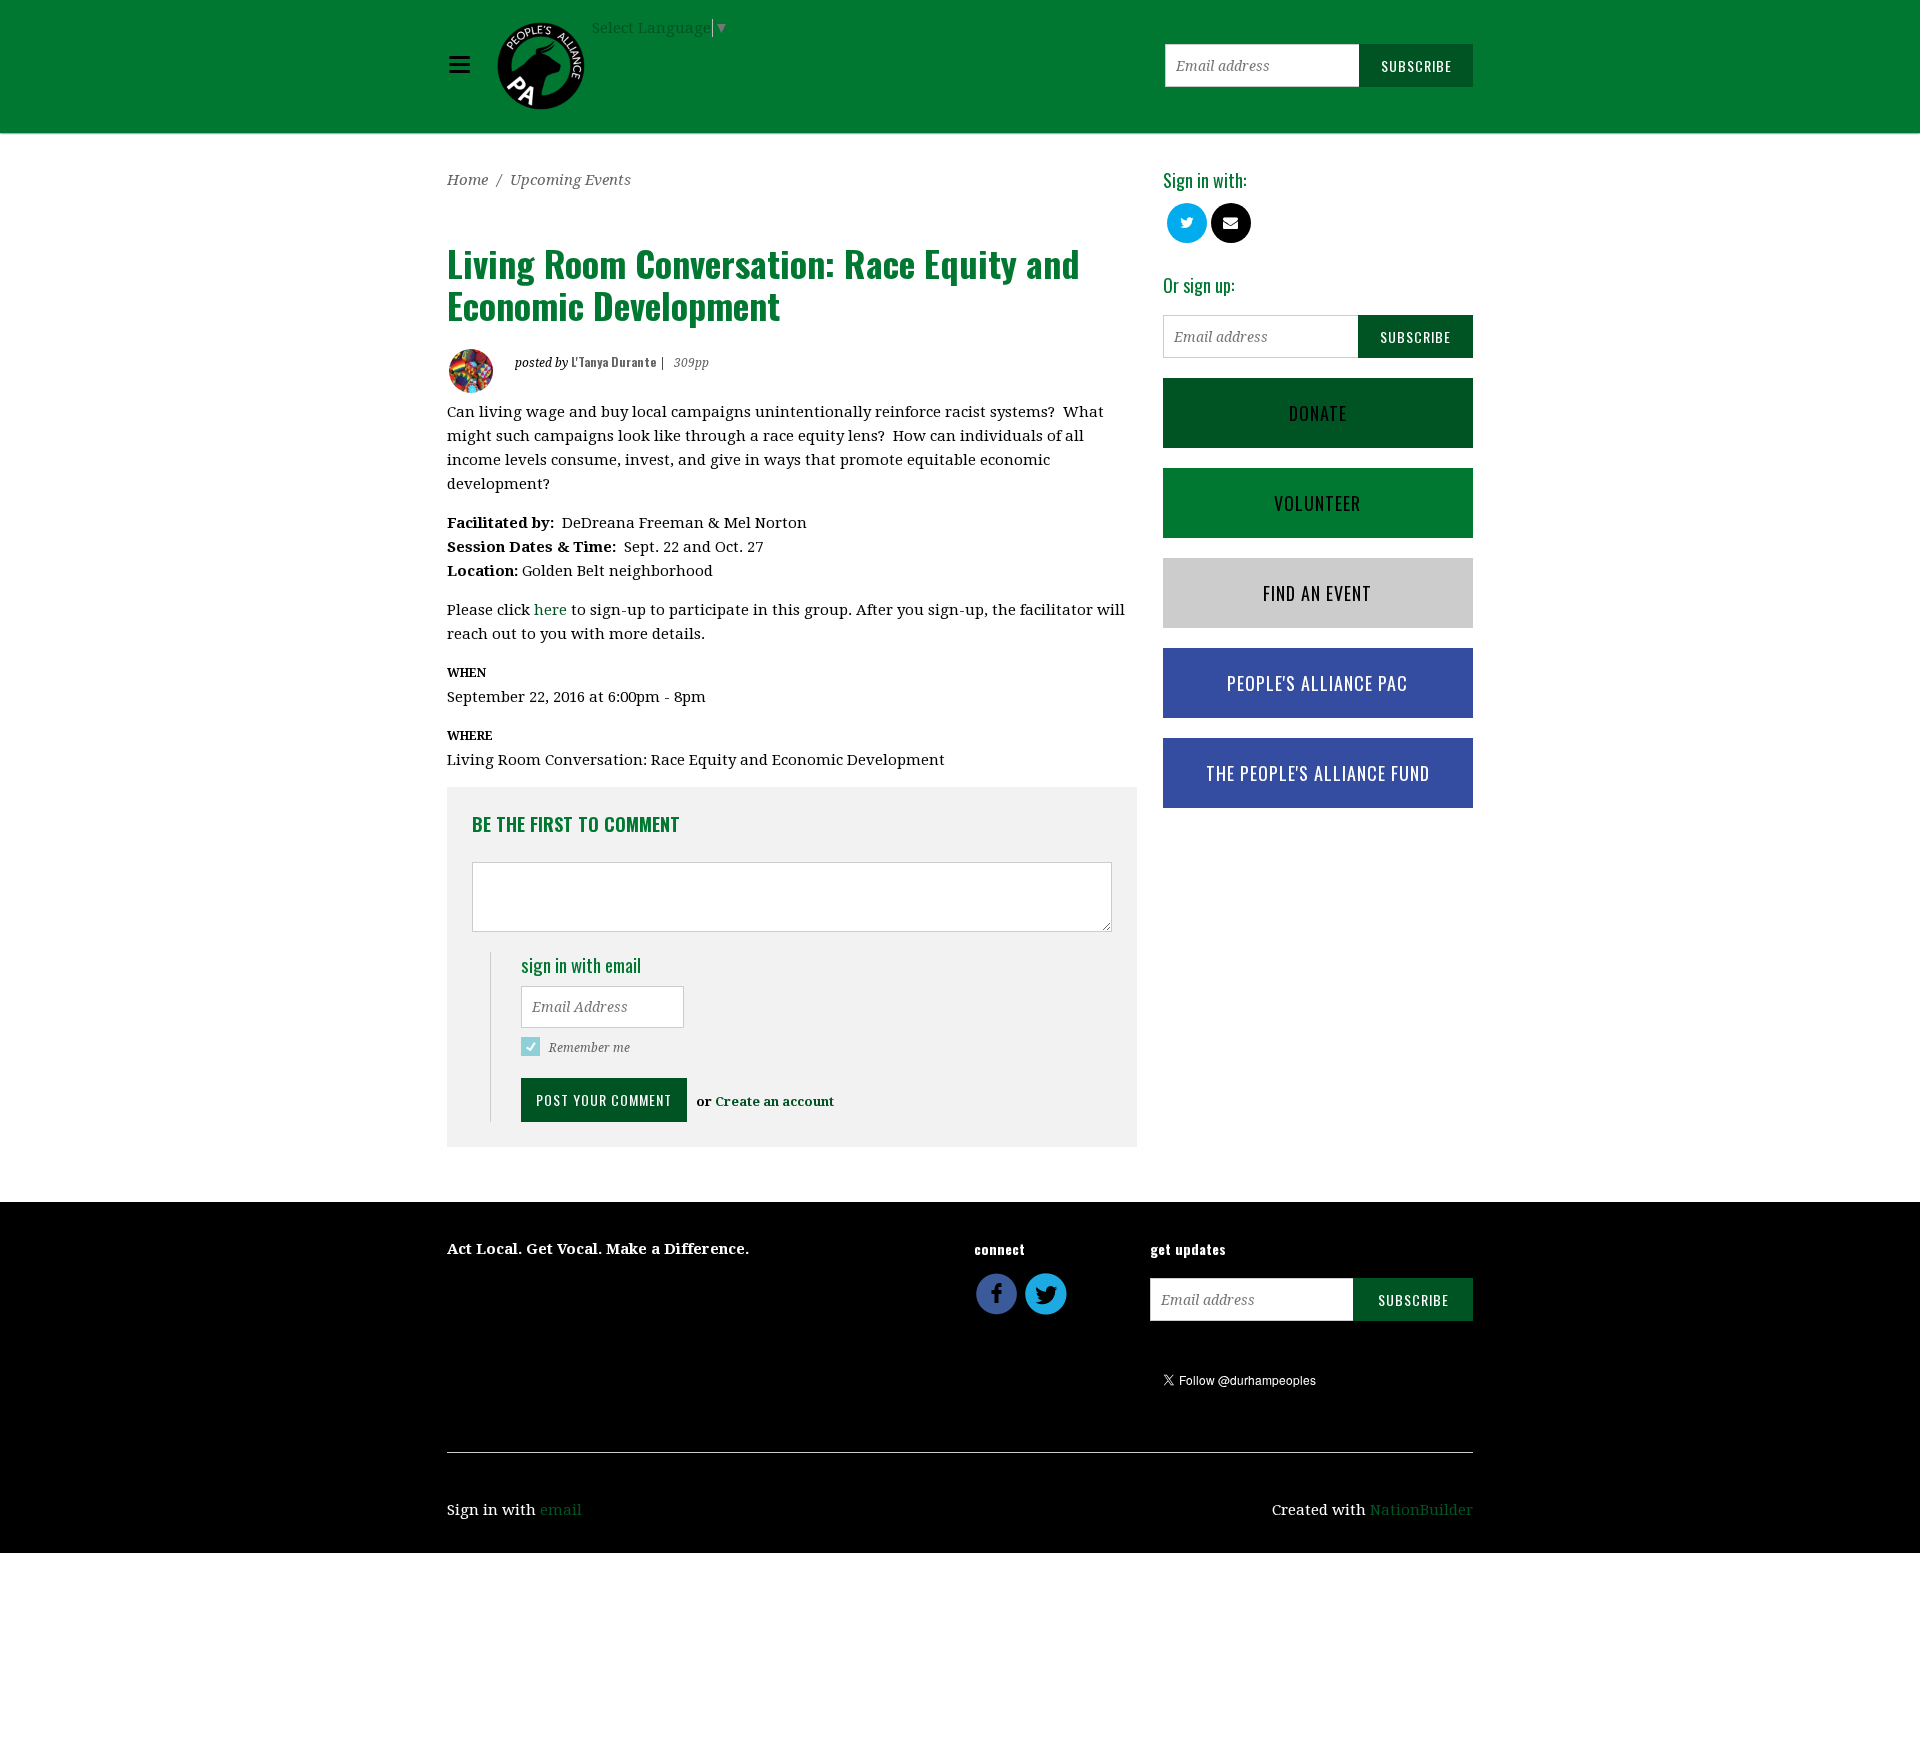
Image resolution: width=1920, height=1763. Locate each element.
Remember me (589, 1048)
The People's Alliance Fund (1318, 773)
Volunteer (1317, 503)
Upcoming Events (570, 180)
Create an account (774, 1101)
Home (467, 180)
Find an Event (1317, 593)
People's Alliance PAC (1317, 683)
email (561, 1510)
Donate (1318, 413)
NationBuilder (1421, 1510)
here (550, 610)
